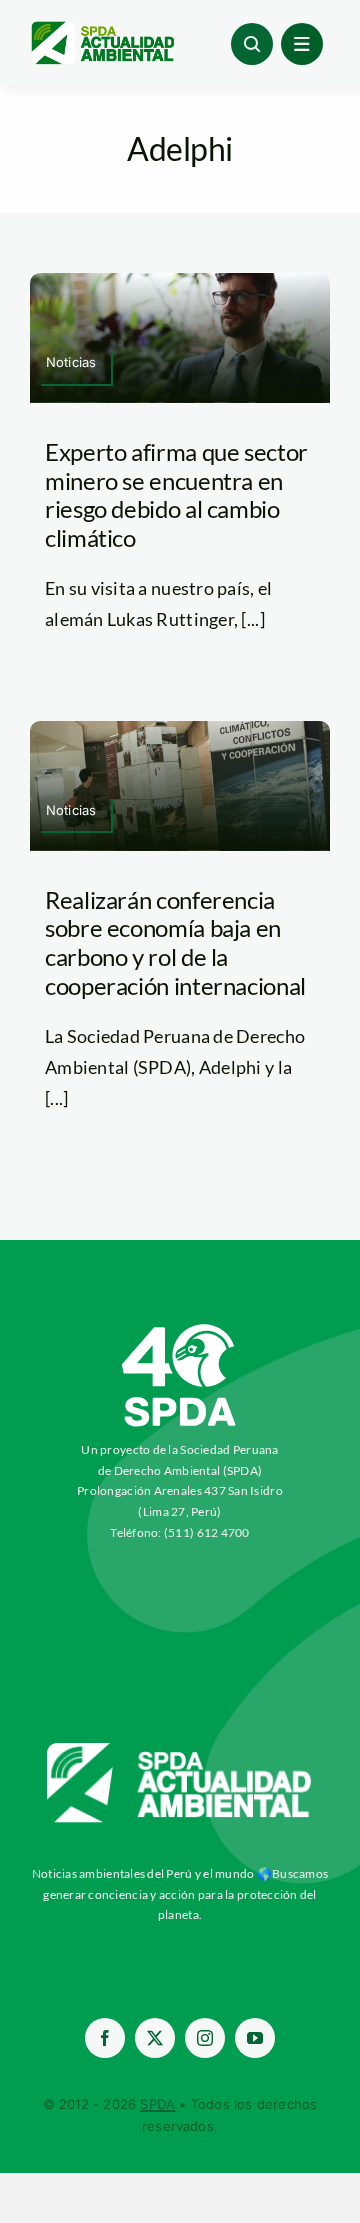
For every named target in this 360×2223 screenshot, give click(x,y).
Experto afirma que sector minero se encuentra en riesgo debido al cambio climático (176, 494)
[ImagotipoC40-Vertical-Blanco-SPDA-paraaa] (180, 1329)
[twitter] (155, 2038)
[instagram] (205, 2038)
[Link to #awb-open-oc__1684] (302, 44)
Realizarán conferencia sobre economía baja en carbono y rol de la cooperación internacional (175, 942)
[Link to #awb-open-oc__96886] (252, 44)
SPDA (157, 2104)
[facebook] (105, 2038)
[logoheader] (102, 29)
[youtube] (255, 2038)
